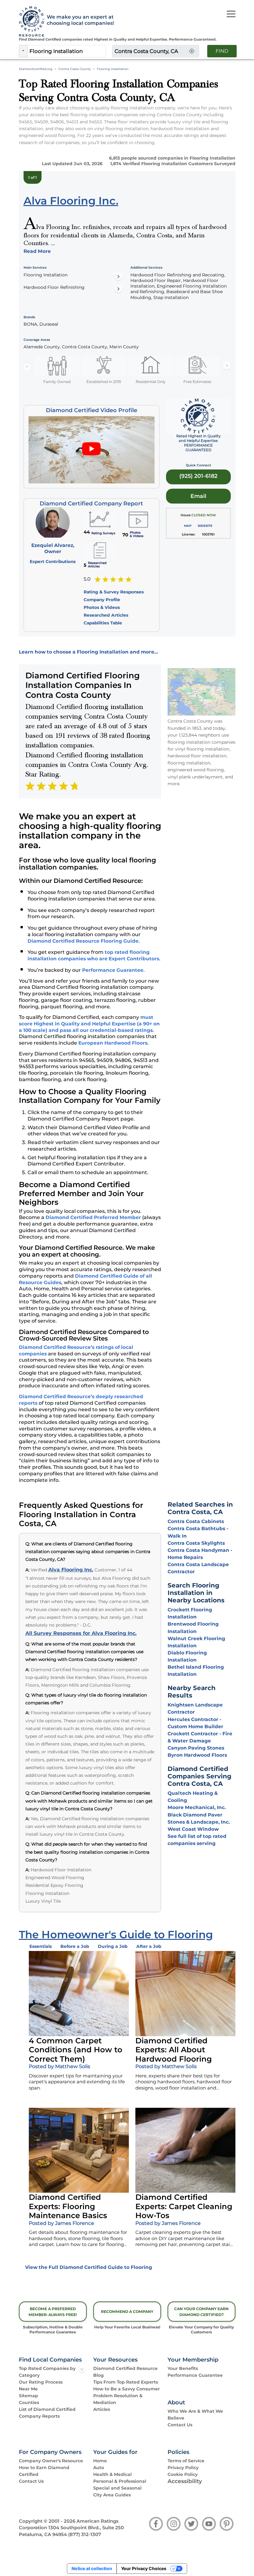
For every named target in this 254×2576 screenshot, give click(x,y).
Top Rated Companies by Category (47, 2372)
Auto (99, 2468)
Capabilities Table (103, 623)
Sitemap (28, 2396)
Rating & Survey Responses (114, 592)
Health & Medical (112, 2474)
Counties (29, 2402)
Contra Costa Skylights (196, 1543)
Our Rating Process (41, 2382)
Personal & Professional (120, 2481)
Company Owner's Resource (51, 2461)
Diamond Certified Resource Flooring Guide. (84, 941)
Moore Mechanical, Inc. (197, 1807)
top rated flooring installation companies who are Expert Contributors (93, 955)
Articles (102, 2409)
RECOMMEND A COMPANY (127, 2312)
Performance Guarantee (113, 970)
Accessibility (185, 2481)
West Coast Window (193, 1829)
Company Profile (102, 600)
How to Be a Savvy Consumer (127, 2389)
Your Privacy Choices (144, 2568)
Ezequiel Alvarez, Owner (53, 548)
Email (198, 496)
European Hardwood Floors (113, 1043)
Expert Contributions (53, 561)
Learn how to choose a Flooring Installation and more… (88, 652)
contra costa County (75, 69)
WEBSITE (205, 526)
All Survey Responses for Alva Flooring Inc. (81, 1633)
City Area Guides (112, 2495)
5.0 (87, 579)
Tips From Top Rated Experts (126, 2382)
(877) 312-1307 (85, 2534)
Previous (27, 366)
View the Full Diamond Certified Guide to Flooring (89, 2267)
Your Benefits (183, 2368)
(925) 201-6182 (198, 476)
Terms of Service (186, 2461)
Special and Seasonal (117, 2488)
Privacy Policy (183, 2468)
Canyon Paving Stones (196, 1748)
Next (227, 366)
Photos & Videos (102, 607)
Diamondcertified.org (36, 69)
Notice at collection (92, 2568)
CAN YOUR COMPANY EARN (201, 2312)
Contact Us (180, 2425)
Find (222, 51)
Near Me (28, 2389)
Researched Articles (106, 615)
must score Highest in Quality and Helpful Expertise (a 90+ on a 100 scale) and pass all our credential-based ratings (89, 1024)
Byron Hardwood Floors (197, 1755)
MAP (188, 526)
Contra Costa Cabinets (196, 1521)
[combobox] (67, 51)
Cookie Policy (183, 2474)
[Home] (30, 22)
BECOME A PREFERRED (53, 2312)
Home (100, 2461)
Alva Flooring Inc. (71, 1570)
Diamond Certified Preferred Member (93, 1217)
